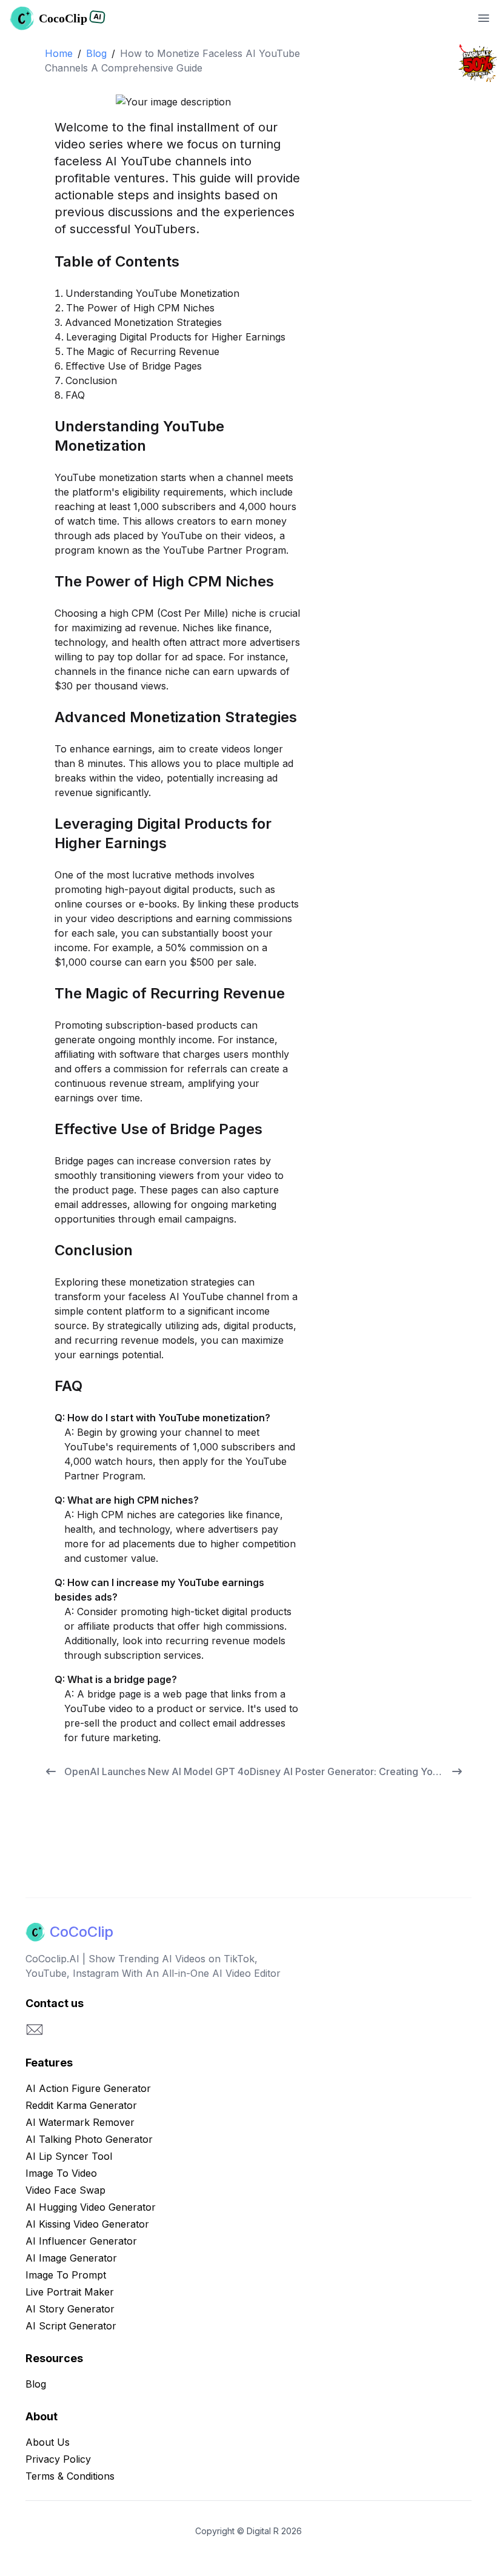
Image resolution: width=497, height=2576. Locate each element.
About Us (48, 2442)
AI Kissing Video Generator (87, 2224)
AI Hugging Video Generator (91, 2207)
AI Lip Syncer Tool (69, 2156)
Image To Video (61, 2173)
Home (59, 53)
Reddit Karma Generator (81, 2105)
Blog (96, 53)
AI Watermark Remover (80, 2122)
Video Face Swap (65, 2190)
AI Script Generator (71, 2326)
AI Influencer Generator (81, 2241)
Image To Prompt (66, 2275)
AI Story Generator (70, 2309)
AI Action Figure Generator (88, 2088)
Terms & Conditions (70, 2476)
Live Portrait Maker (70, 2292)
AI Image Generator (71, 2258)
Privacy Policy (58, 2459)
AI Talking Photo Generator (89, 2139)
